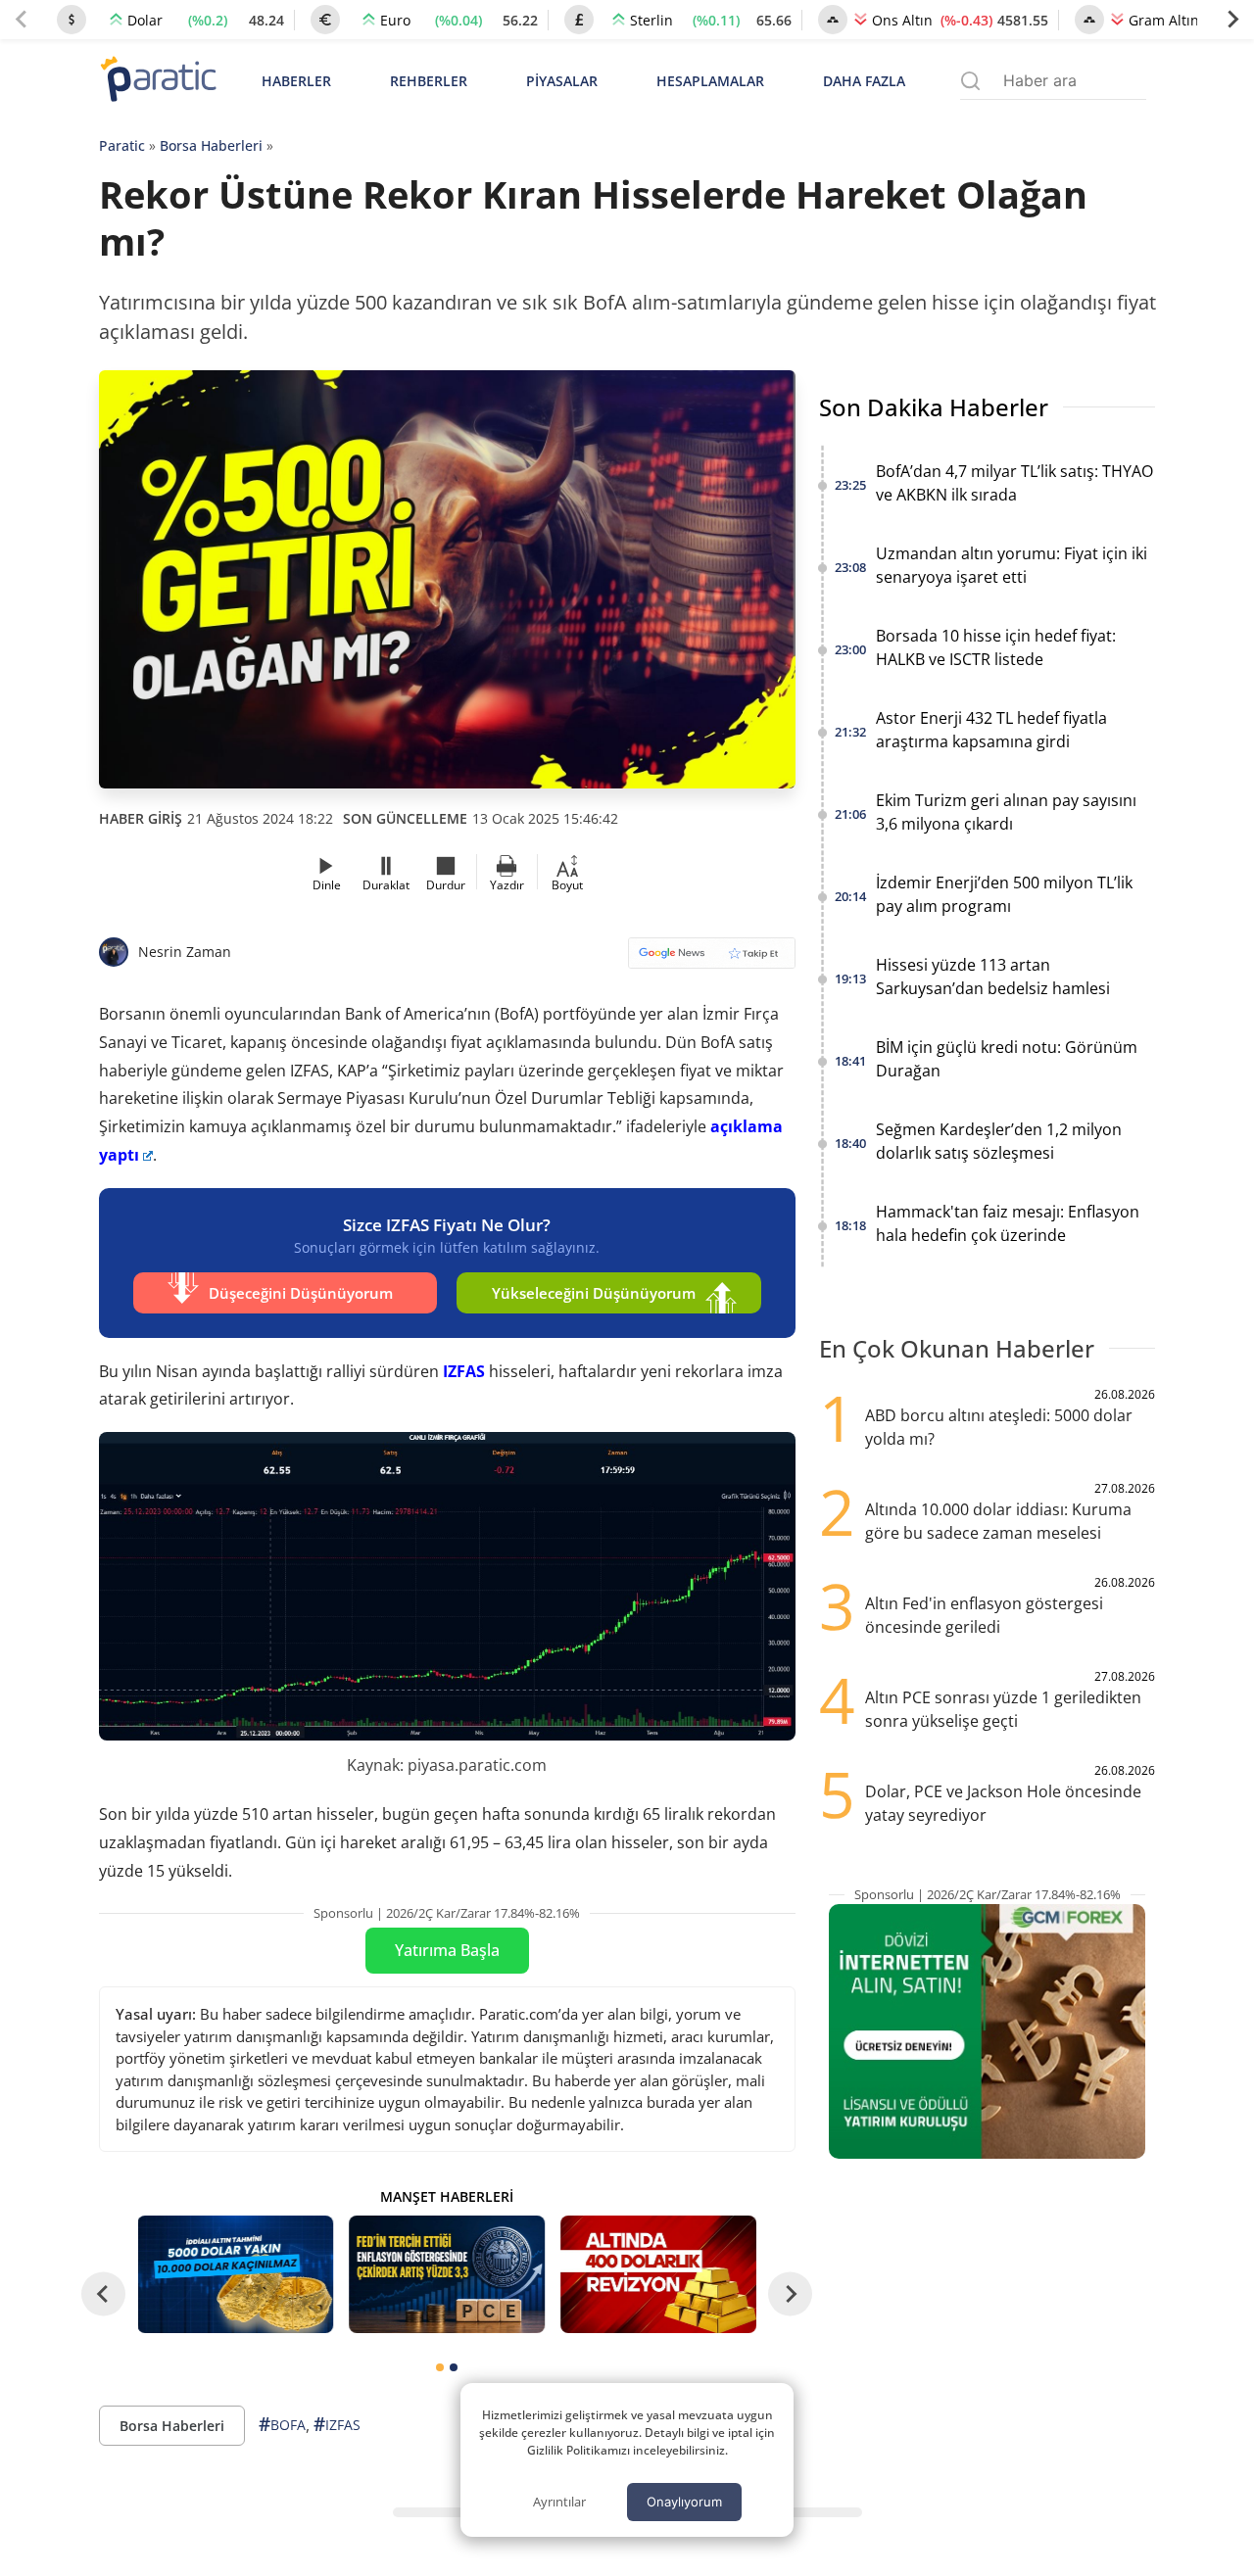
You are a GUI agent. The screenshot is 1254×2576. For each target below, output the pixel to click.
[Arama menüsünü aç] (970, 81)
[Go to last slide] (103, 2293)
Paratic (122, 145)
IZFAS (464, 1371)
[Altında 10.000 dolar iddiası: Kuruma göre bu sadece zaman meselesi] (236, 2274)
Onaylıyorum (684, 2502)
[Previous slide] (22, 20)
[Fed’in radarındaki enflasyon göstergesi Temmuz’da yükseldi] (447, 2274)
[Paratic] (158, 81)
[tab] (440, 2367)
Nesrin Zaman (185, 952)
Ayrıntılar (559, 2502)
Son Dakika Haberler (934, 407)
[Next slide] (1232, 20)
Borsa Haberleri (211, 145)
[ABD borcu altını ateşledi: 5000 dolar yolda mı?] (658, 2274)
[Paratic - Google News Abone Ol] (712, 959)
